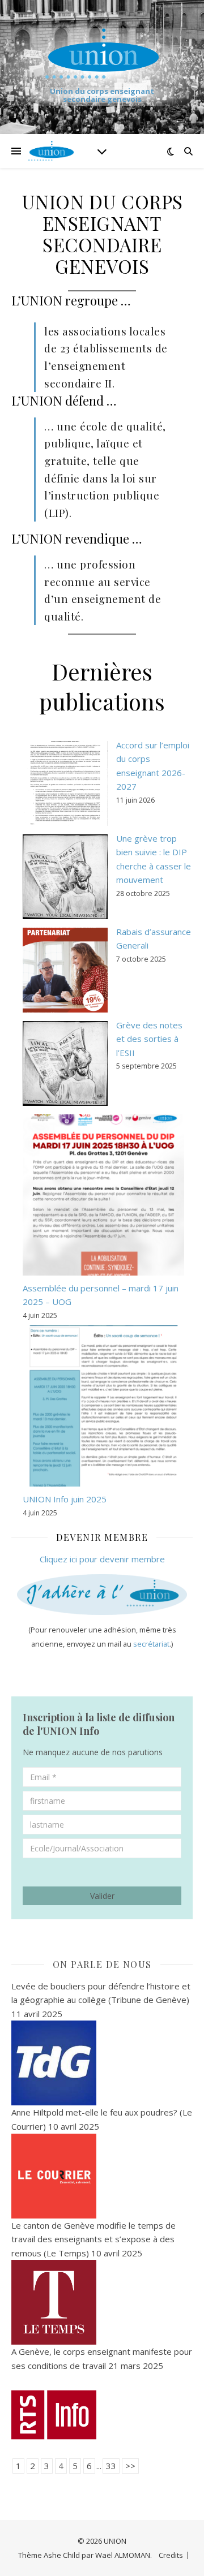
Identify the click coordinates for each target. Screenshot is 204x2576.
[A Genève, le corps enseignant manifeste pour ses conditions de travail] (102, 2415)
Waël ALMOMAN (123, 2555)
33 (111, 2466)
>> (130, 2466)
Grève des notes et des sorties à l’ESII (149, 1039)
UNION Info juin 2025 (65, 1499)
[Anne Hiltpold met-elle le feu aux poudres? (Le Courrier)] (102, 2176)
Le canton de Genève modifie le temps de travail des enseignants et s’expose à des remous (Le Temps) (93, 2239)
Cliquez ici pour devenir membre (102, 1559)
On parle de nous (102, 1964)
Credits (171, 2555)
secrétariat (151, 1644)
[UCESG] (102, 53)
